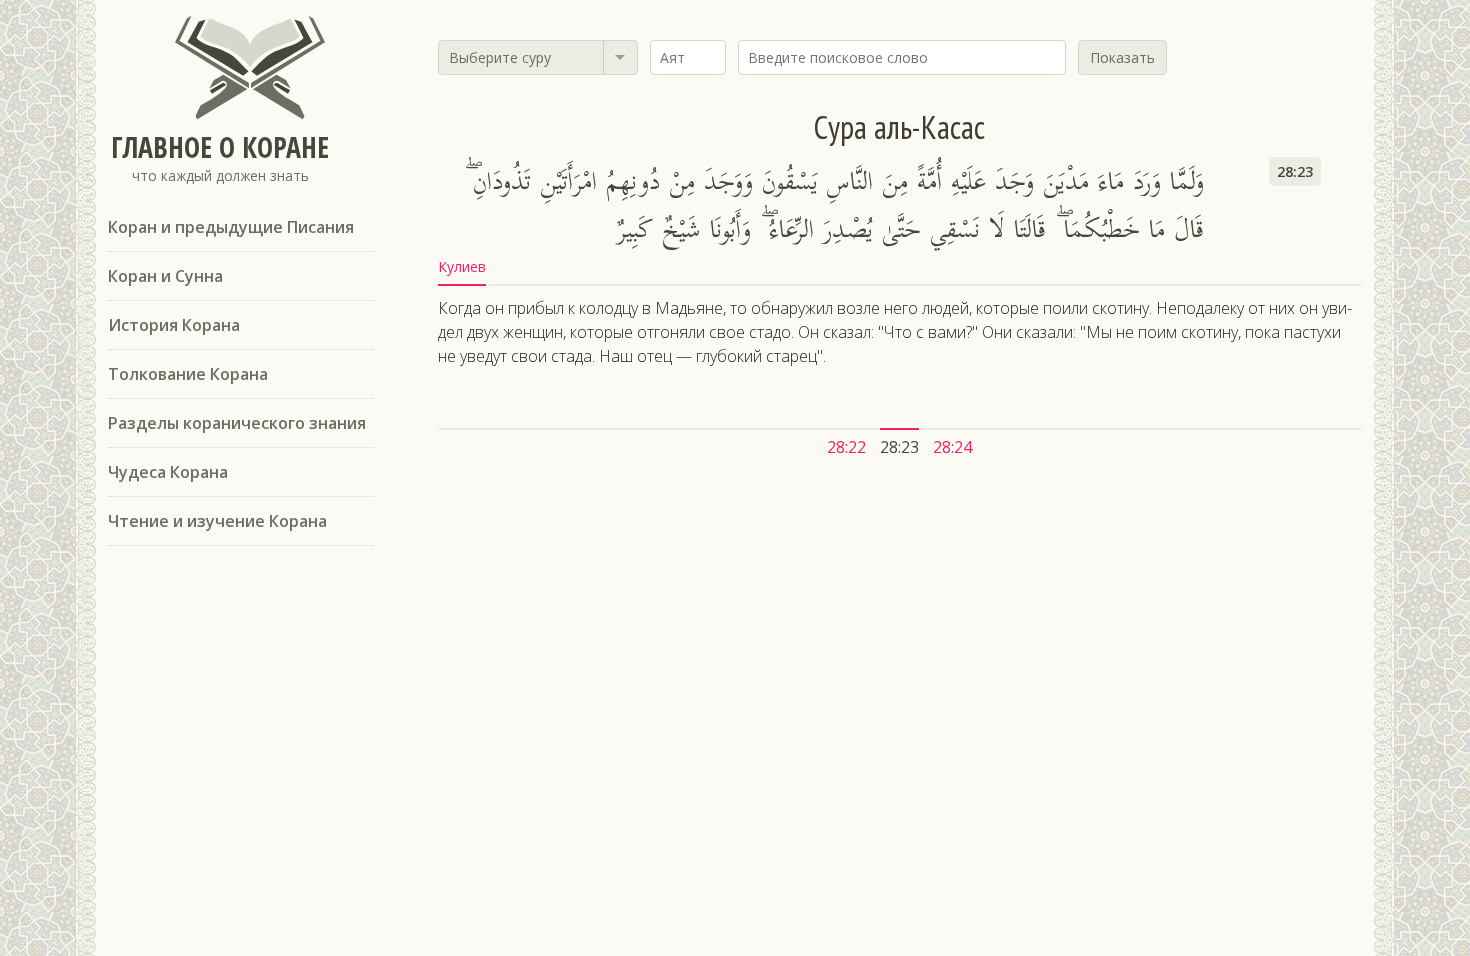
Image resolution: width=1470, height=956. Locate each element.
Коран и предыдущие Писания (231, 227)
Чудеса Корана (168, 472)
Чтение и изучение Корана (217, 521)
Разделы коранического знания (237, 423)
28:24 (952, 447)
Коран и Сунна (165, 276)
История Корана (174, 325)
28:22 (846, 447)
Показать (1122, 57)
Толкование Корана (188, 374)
